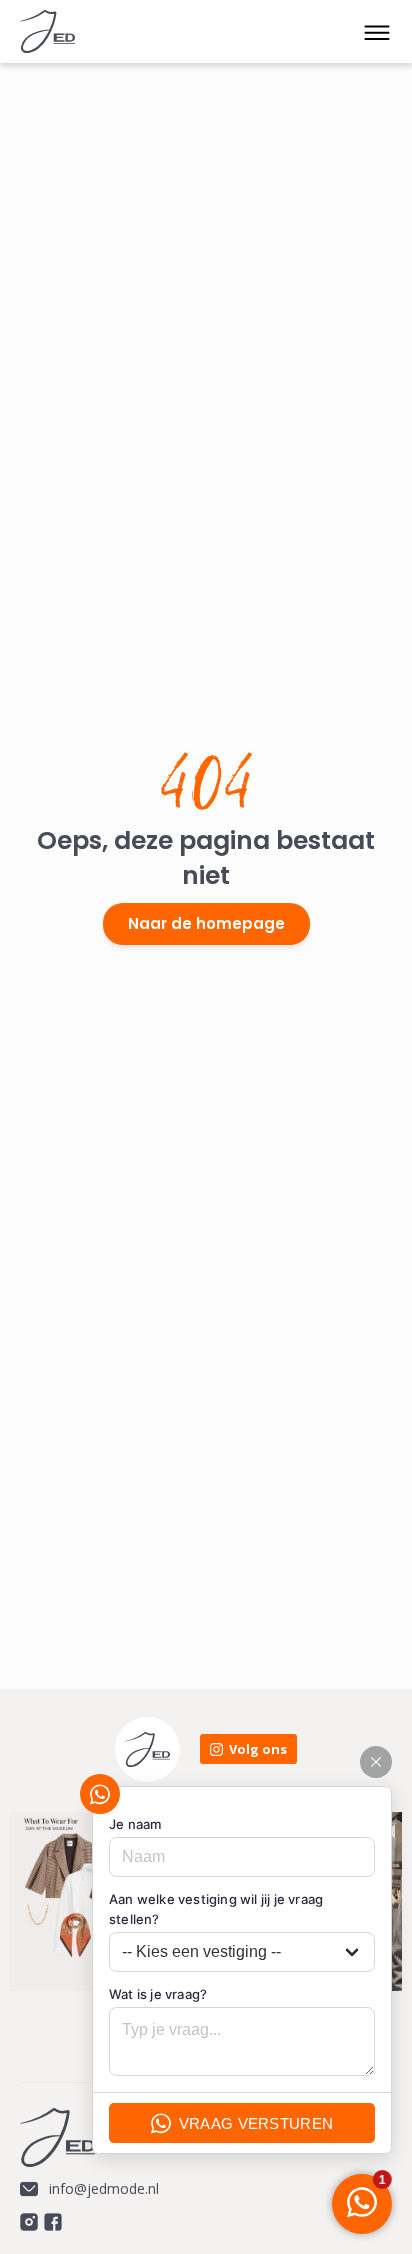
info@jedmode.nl (104, 2188)
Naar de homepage (206, 923)
